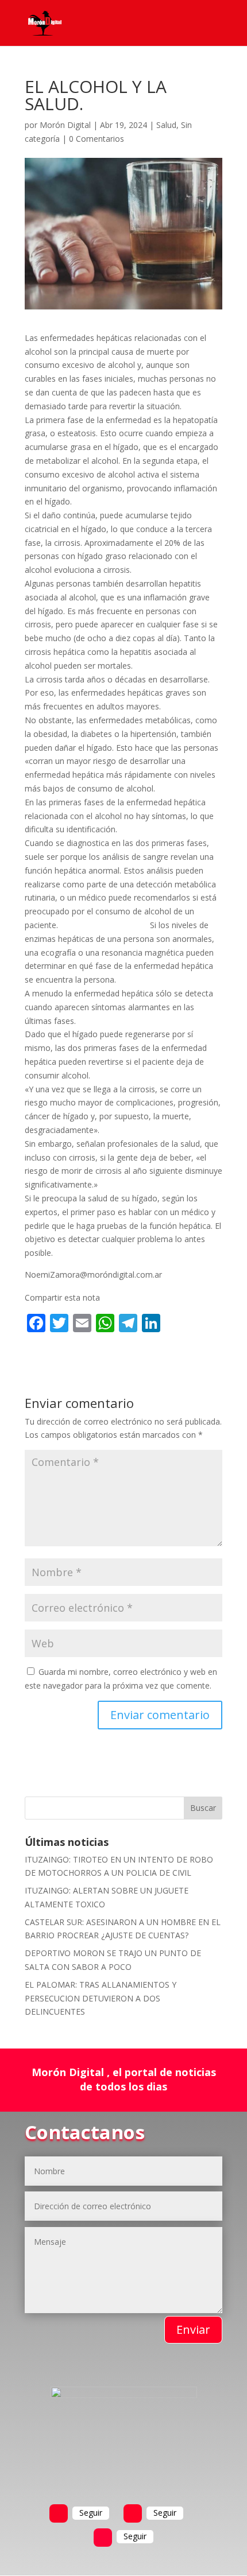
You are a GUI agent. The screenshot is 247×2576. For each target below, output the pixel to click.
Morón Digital (65, 125)
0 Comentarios (97, 139)
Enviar (193, 2329)
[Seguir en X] (133, 2513)
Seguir (91, 2513)
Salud (166, 125)
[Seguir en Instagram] (103, 2538)
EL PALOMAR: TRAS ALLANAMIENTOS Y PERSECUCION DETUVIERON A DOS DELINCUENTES (101, 1998)
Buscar (203, 1808)
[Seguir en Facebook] (59, 2513)
